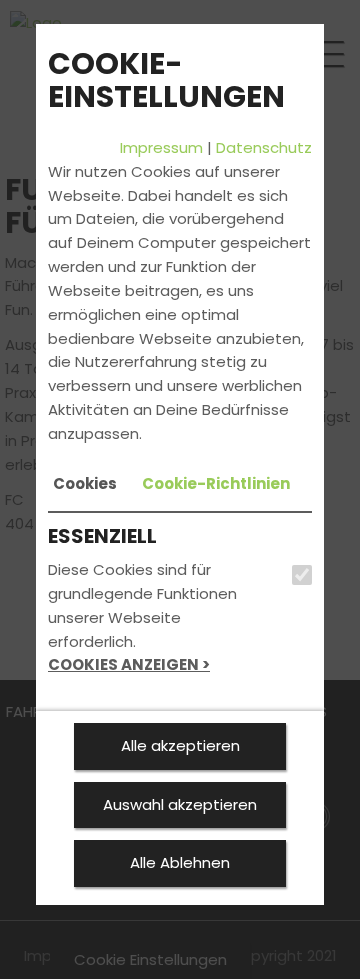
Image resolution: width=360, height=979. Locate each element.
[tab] (85, 484)
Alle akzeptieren (180, 745)
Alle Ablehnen (180, 862)
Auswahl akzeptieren (180, 804)
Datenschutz (264, 147)
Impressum (161, 147)
